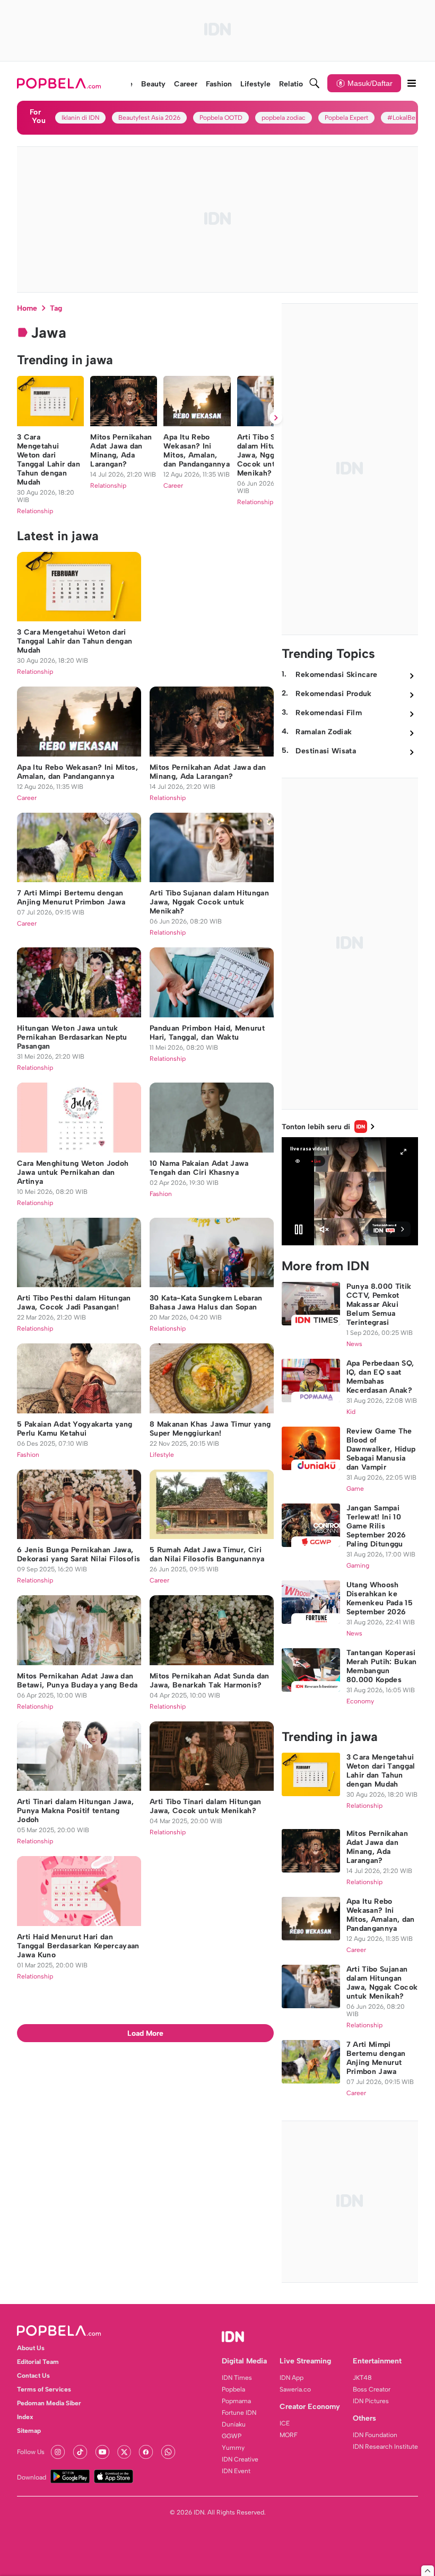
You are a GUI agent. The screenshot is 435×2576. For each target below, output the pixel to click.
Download (32, 2477)
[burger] (412, 83)
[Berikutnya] (276, 418)
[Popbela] (60, 83)
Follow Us (31, 2452)
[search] (315, 83)
